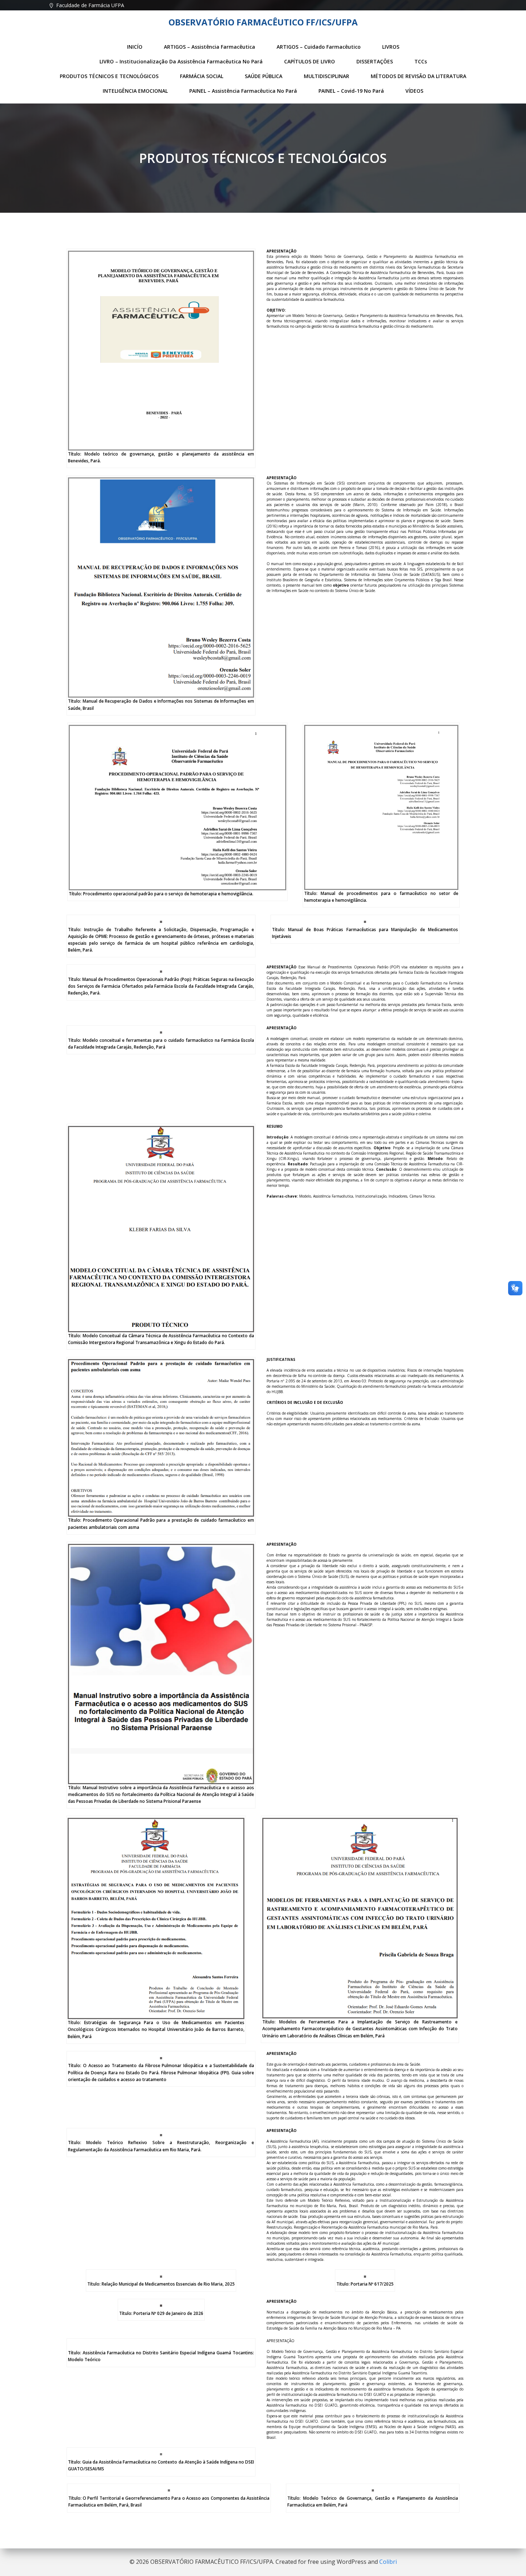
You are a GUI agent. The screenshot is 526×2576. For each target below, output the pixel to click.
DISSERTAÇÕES (375, 61)
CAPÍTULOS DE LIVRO (310, 61)
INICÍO (135, 47)
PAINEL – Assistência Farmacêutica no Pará (243, 91)
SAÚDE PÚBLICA (264, 76)
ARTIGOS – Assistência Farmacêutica (210, 47)
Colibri (388, 2562)
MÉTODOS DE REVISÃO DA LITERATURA (418, 76)
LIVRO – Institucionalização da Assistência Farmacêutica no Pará (181, 61)
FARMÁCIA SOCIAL (202, 76)
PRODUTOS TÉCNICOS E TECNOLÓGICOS (109, 76)
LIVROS (391, 47)
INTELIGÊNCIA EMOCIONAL (135, 91)
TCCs (421, 61)
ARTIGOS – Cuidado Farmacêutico (319, 47)
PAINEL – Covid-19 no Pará (351, 91)
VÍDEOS (414, 91)
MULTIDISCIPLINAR (327, 76)
